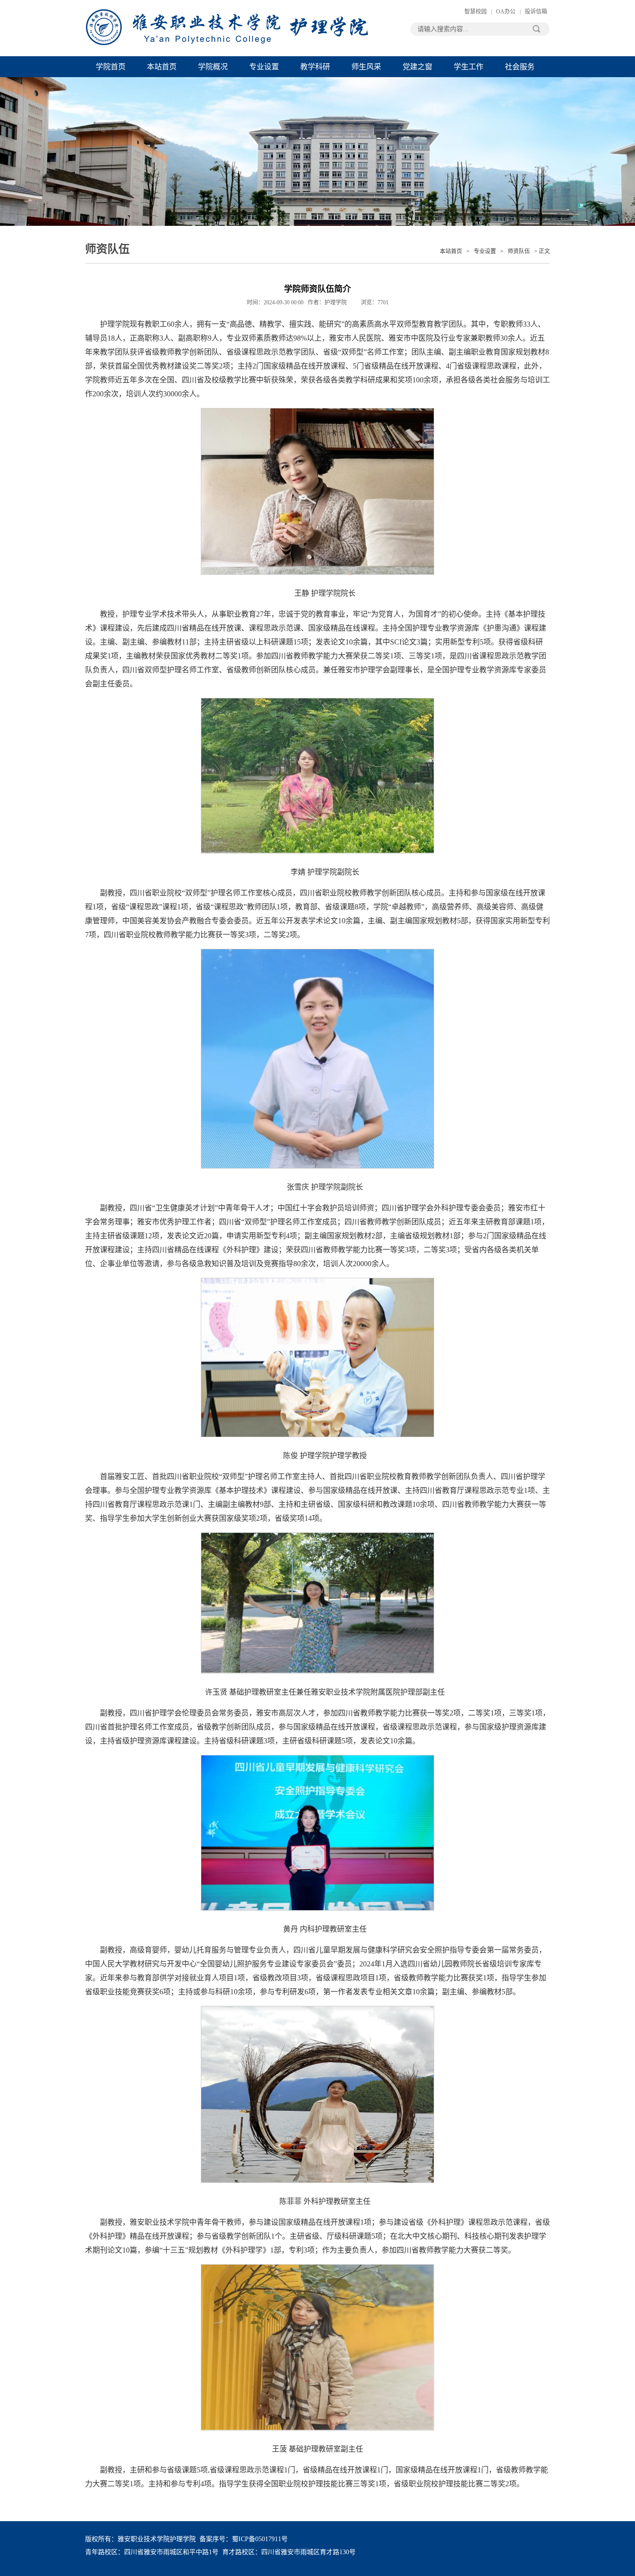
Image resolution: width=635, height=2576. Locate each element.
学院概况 (213, 67)
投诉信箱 (536, 12)
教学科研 (315, 67)
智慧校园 (476, 12)
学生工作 (469, 67)
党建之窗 (417, 67)
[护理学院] (227, 28)
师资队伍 (519, 251)
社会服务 (520, 67)
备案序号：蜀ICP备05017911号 (244, 2539)
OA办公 (506, 12)
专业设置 (264, 67)
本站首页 (162, 67)
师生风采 (366, 67)
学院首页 (111, 67)
